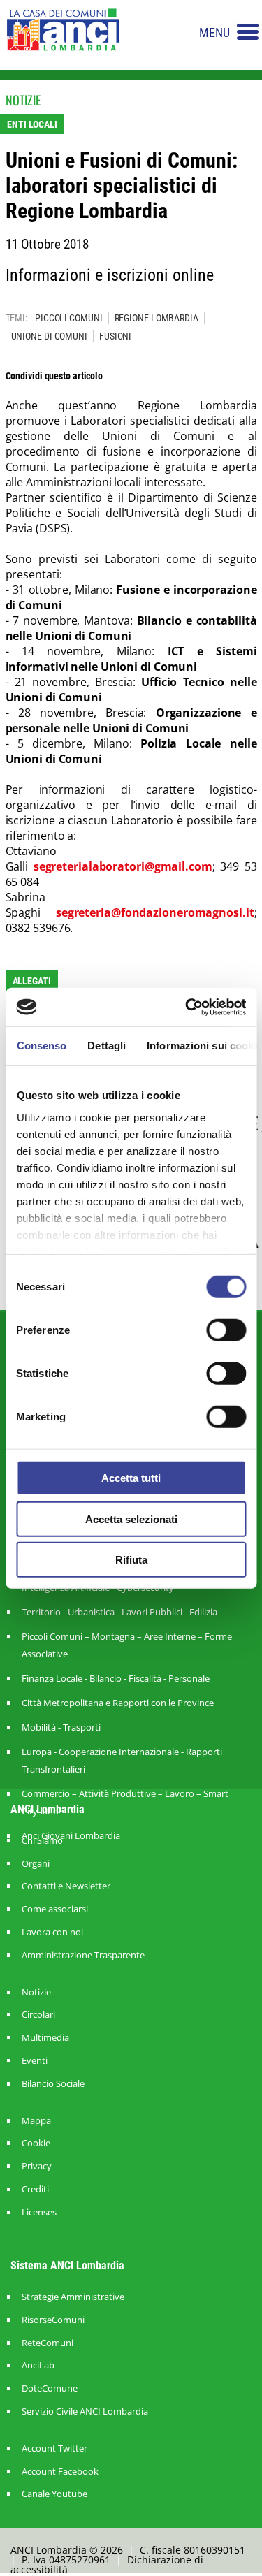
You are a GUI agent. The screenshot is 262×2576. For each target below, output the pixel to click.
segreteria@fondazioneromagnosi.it (155, 912)
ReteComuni (48, 2343)
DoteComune (50, 2388)
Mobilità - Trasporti (61, 1727)
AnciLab (38, 2365)
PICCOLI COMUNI (69, 318)
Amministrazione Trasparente (83, 1955)
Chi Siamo (42, 1841)
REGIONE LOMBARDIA (157, 318)
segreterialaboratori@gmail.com (123, 866)
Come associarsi (55, 1909)
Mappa (36, 2121)
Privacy (37, 2166)
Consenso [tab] (41, 1046)
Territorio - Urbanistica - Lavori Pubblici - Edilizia (119, 1612)
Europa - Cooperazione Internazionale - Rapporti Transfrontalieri (122, 1760)
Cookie (36, 2143)
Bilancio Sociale (53, 2084)
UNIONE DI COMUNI (49, 336)
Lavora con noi (52, 1932)
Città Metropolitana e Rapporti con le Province (118, 1703)
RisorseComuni (53, 2320)
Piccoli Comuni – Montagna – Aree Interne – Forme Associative (127, 1645)
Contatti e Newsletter (66, 1886)
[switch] (226, 1330)
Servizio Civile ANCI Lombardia (85, 2411)
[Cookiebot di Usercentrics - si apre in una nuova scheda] (187, 1007)
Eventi (35, 2061)
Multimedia (45, 2038)
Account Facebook (60, 2472)
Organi (36, 1864)
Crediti (35, 2189)
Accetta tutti (131, 1478)
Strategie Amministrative (73, 2297)
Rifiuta (131, 1560)
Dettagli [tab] (107, 1046)
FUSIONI (115, 336)
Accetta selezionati (131, 1519)
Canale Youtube (54, 2494)
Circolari (38, 2015)
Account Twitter (54, 2448)
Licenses (39, 2212)
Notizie (36, 1992)
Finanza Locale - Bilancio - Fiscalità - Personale (116, 1678)
